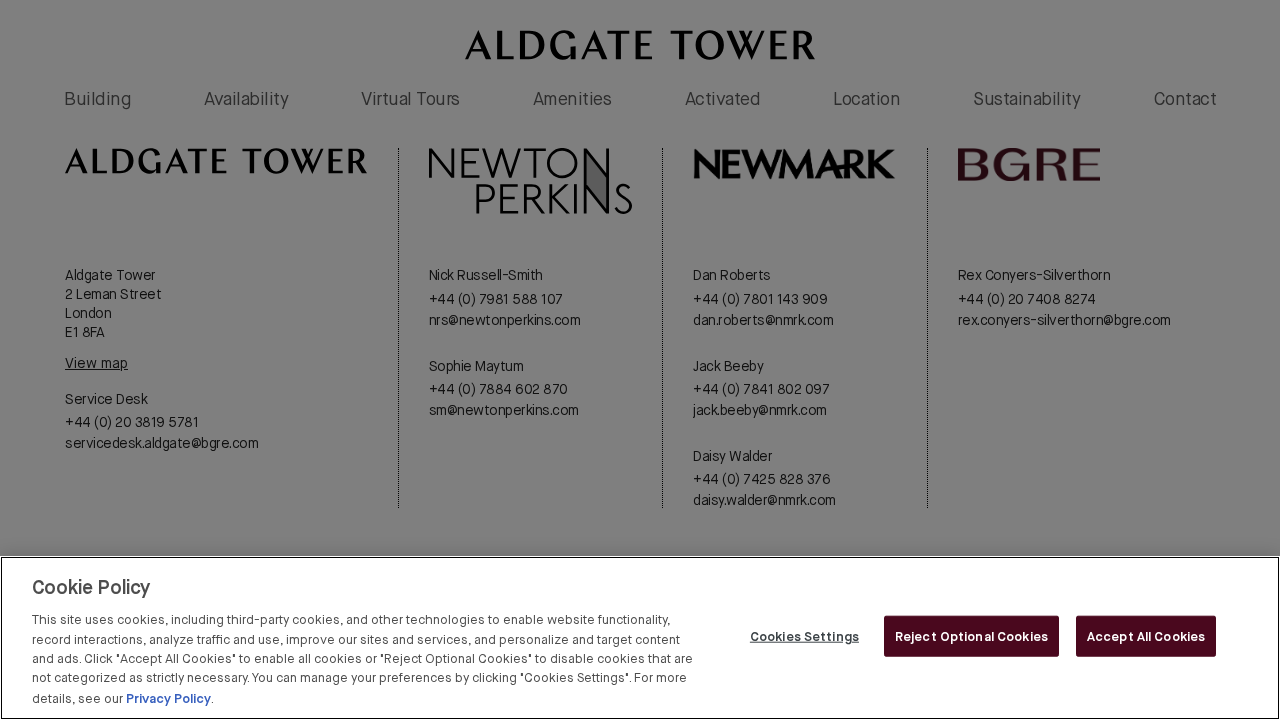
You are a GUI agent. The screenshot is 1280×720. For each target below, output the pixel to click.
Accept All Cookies (1146, 636)
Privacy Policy (168, 698)
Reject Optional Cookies (971, 636)
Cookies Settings (804, 636)
